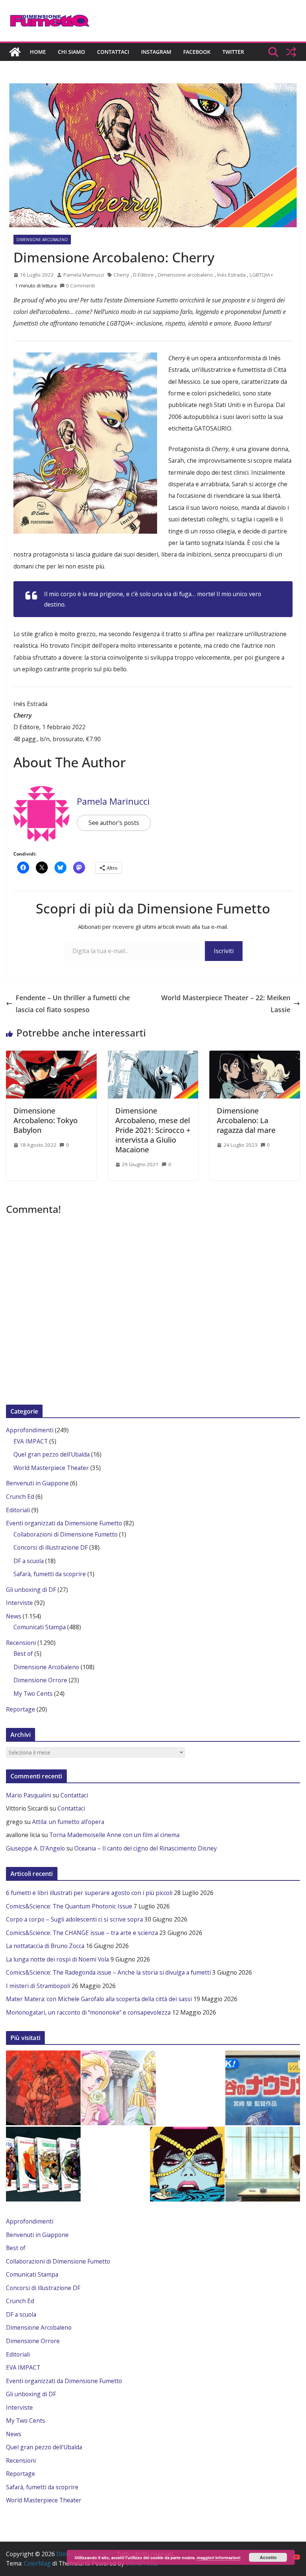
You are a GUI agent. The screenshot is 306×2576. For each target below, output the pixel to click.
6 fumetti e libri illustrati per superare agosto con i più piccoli (89, 1893)
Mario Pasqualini (29, 1795)
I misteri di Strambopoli (38, 1986)
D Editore (143, 275)
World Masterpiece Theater (51, 1468)
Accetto (268, 2557)
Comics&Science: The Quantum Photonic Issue (69, 1906)
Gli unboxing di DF (31, 1590)
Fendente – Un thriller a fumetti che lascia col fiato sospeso (73, 1004)
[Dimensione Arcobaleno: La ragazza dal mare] (255, 1055)
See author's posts (114, 823)
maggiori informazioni (218, 2557)
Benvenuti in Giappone (37, 1483)
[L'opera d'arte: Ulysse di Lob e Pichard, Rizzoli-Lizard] (187, 2164)
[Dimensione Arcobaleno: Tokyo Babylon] (51, 1055)
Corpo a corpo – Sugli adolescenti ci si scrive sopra (74, 1919)
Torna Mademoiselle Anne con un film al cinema (114, 1835)
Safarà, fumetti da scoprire (50, 1574)
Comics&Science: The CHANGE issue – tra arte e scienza (82, 1933)
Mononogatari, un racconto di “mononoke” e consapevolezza (88, 2012)
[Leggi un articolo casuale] (291, 52)
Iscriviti (224, 951)
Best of (23, 1654)
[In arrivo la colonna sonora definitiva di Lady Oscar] (119, 2088)
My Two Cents (33, 1694)
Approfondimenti (30, 1430)
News (14, 1616)
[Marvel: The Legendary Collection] (43, 2164)
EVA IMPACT (31, 1441)
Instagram (156, 52)
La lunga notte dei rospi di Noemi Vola (57, 1959)
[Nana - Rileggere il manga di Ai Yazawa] (263, 2164)
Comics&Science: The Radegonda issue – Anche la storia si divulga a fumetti (108, 1972)
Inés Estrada (231, 275)
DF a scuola (29, 1561)
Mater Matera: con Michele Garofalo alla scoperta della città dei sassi (99, 1999)
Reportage (21, 1709)
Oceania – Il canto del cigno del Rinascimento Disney (146, 1848)
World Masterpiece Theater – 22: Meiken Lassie (226, 1004)
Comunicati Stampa (40, 1627)
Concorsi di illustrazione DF (51, 1547)
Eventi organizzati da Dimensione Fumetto (64, 1523)
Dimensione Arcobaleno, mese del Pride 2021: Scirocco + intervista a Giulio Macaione (153, 1130)
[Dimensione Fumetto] (15, 52)
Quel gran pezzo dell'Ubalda (51, 1454)
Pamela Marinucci (84, 275)
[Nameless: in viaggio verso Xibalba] (43, 2088)
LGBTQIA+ (261, 275)
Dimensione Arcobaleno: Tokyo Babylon (46, 1120)
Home (38, 52)
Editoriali (18, 1510)
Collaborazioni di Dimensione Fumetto (65, 1534)
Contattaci (113, 52)
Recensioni (21, 1643)
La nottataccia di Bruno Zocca (45, 1946)
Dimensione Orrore (40, 1680)
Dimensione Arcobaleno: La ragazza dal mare (246, 1120)
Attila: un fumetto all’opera (68, 1822)
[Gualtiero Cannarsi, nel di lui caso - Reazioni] (263, 2088)
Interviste (19, 1603)
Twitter (233, 52)
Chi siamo (71, 52)
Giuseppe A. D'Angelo (35, 1848)
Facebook (197, 52)
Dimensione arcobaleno (185, 275)
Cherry (121, 275)
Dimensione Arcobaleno (42, 240)
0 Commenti (80, 286)
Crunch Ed (20, 1497)
